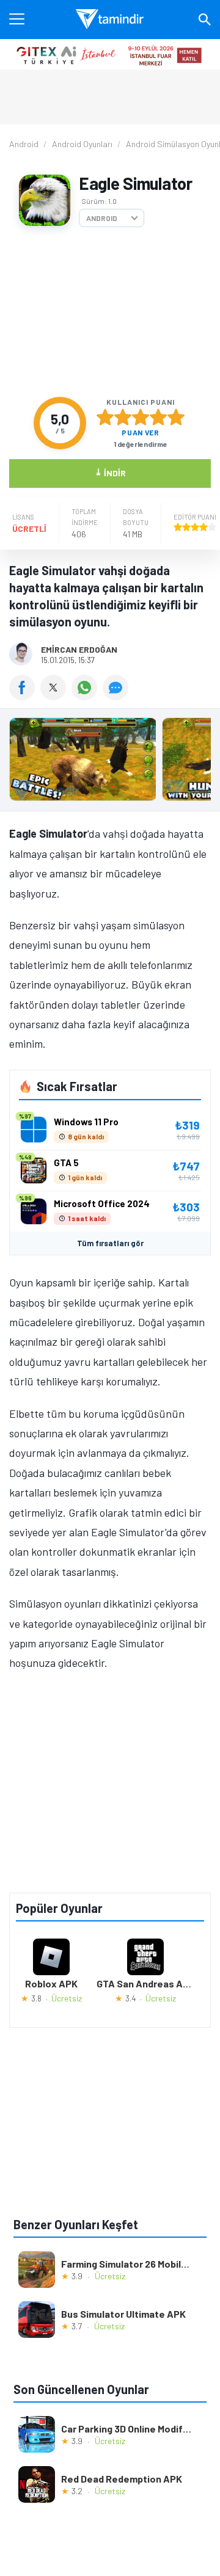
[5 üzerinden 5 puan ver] (176, 417)
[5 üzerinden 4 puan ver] (158, 417)
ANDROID (102, 218)
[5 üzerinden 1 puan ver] (105, 417)
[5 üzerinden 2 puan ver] (123, 417)
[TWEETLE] (56, 696)
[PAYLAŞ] (25, 696)
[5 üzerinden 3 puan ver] (141, 417)
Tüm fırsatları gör (110, 1243)
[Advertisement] (110, 312)
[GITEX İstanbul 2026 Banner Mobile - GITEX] (110, 54)
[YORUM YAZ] (117, 696)
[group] (110, 762)
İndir (110, 472)
